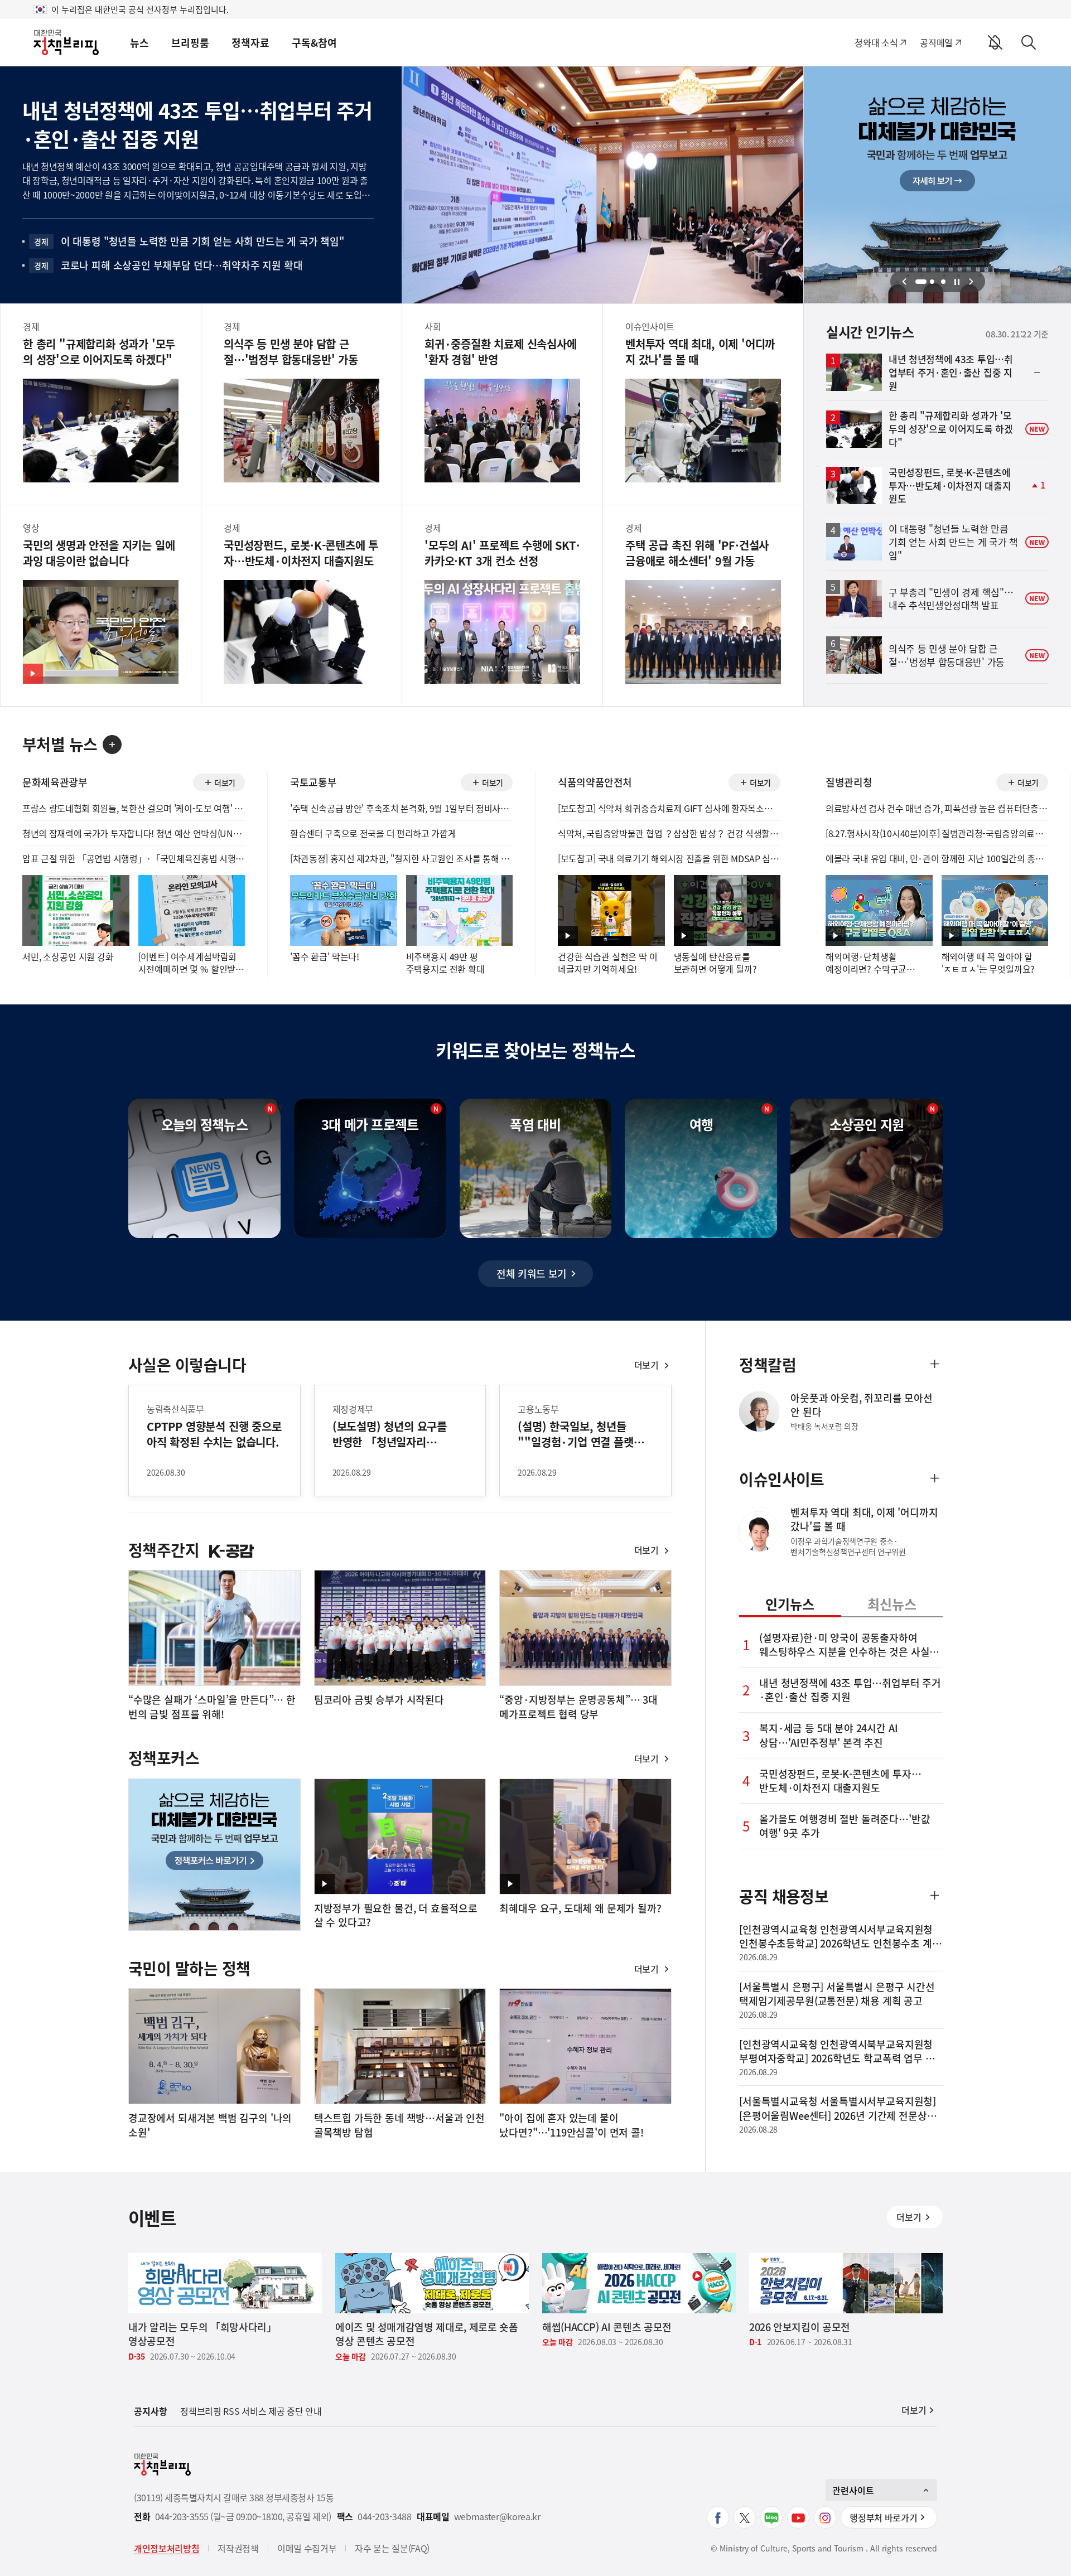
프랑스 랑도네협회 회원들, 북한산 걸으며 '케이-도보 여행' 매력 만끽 (134, 808)
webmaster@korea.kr (497, 2517)
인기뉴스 (790, 1604)
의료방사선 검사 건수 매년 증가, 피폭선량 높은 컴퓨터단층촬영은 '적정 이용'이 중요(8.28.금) (937, 808)
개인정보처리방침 (167, 2548)
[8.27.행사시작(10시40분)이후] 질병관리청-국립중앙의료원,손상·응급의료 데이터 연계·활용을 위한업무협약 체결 (937, 833)
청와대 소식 (876, 42)
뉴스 (139, 43)
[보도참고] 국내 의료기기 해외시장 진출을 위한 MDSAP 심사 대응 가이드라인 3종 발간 (669, 858)
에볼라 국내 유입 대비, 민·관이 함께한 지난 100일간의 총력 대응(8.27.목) (937, 858)
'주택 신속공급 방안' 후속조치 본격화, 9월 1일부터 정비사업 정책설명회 (401, 808)
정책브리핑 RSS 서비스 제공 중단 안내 (251, 2411)
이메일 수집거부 (307, 2548)
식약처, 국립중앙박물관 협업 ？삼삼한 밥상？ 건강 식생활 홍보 (669, 833)
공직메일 (936, 42)
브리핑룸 (190, 43)
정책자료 (250, 43)
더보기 (223, 784)
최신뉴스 (892, 1604)
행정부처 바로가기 (883, 2517)
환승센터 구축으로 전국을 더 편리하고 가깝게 (373, 833)
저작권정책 (238, 2548)
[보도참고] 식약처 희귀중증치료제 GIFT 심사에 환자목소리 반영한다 (669, 808)
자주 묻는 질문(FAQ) (392, 2548)
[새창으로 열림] (718, 2517)
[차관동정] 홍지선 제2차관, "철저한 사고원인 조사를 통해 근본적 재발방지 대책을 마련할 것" (401, 858)
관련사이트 (853, 2490)
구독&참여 (314, 43)
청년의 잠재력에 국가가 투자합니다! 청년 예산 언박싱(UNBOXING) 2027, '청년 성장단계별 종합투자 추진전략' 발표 (134, 833)
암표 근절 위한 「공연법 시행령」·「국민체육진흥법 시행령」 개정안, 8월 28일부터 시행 (134, 858)
